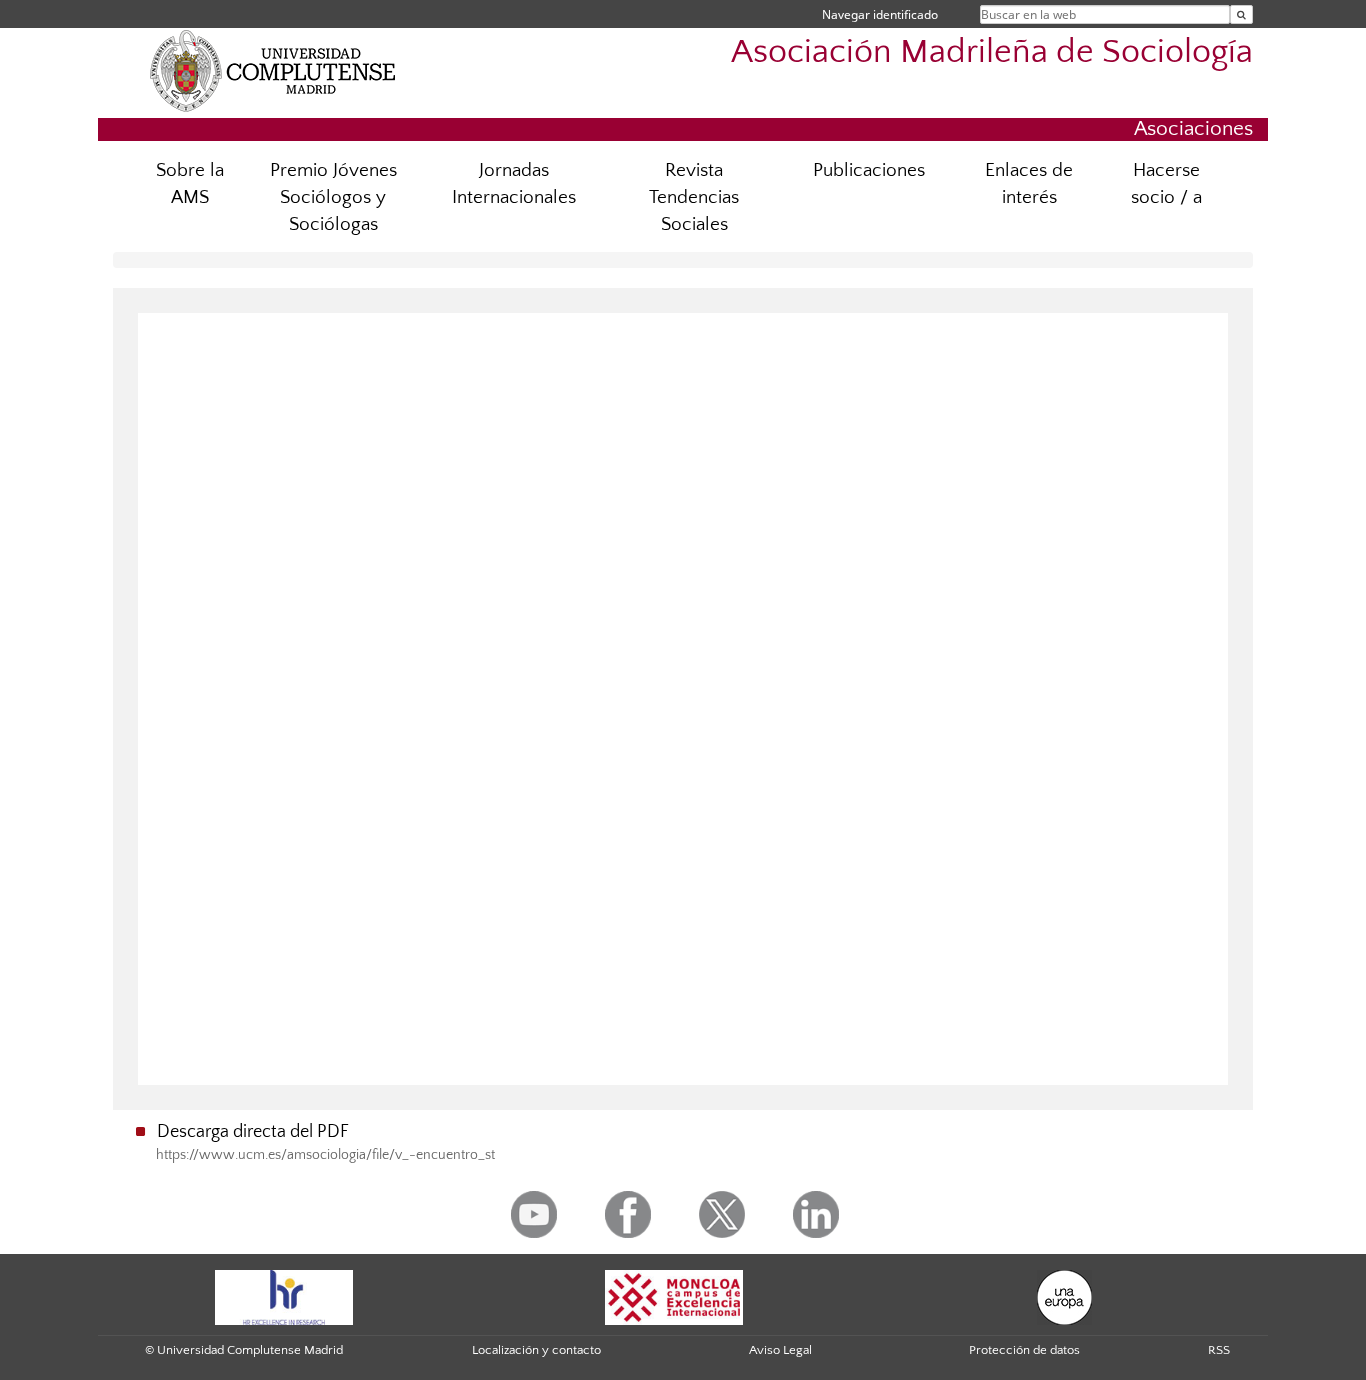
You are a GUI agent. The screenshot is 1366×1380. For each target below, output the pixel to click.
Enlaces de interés (1029, 184)
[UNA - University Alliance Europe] (1064, 1296)
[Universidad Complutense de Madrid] (273, 70)
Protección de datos (1024, 1350)
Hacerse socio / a (1166, 184)
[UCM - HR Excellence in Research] (284, 1296)
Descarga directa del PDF (253, 1132)
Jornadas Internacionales (514, 184)
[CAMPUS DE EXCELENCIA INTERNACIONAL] (674, 1296)
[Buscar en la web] (1241, 14)
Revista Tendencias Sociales (694, 197)
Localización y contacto (536, 1350)
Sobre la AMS (190, 184)
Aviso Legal (780, 1350)
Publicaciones (869, 170)
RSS (1219, 1350)
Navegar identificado (880, 14)
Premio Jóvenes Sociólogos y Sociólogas (333, 197)
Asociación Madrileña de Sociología (992, 52)
